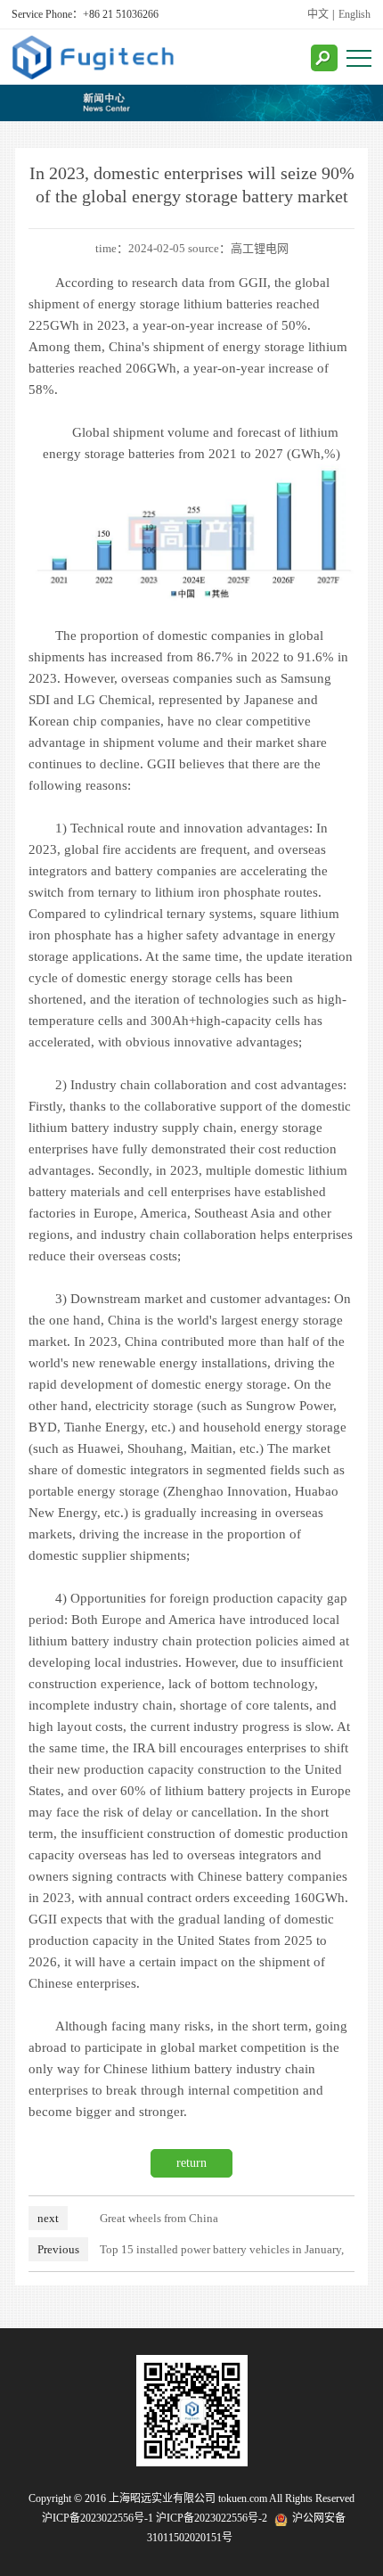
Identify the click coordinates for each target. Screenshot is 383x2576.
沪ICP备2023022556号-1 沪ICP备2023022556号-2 (155, 2518)
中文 (318, 14)
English (354, 14)
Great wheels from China (159, 2218)
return (191, 2163)
